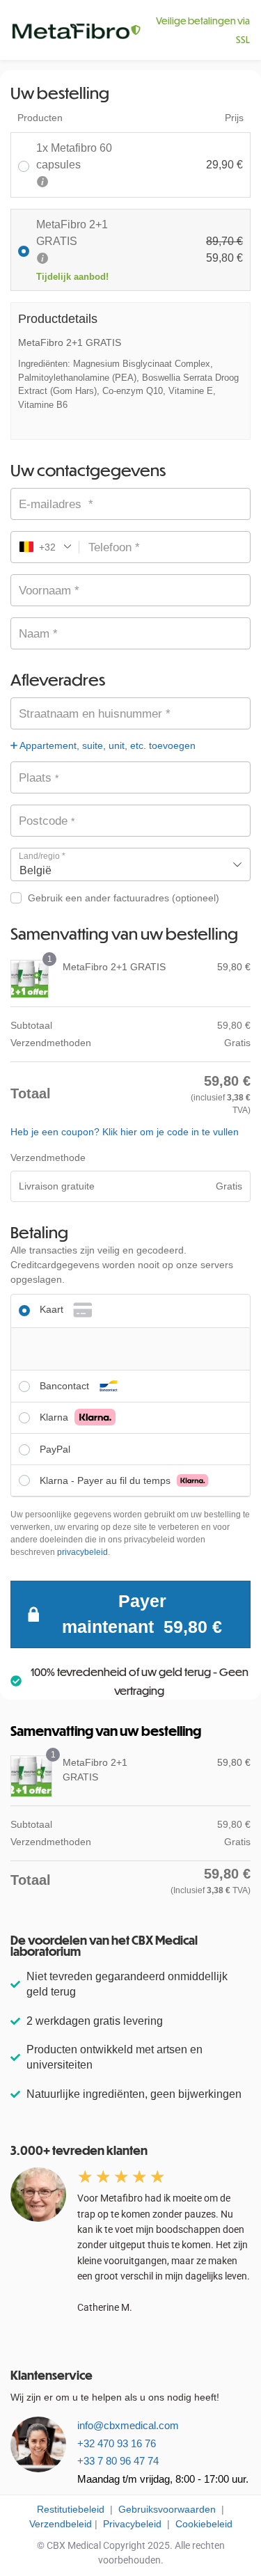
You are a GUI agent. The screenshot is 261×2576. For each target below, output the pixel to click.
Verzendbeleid (61, 2524)
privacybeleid (82, 1552)
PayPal (55, 1449)
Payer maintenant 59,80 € (142, 1614)
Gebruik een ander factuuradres (124, 898)
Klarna (55, 1417)
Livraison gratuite (57, 1186)
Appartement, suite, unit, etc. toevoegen (106, 745)
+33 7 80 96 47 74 (118, 2461)
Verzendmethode (48, 1157)
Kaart (53, 1309)
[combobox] (130, 864)
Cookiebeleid (204, 2524)
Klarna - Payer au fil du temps (106, 1480)
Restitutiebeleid (71, 2509)
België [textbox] (35, 870)
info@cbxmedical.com (128, 2425)
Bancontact (66, 1386)
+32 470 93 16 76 (117, 2443)
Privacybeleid (131, 2524)
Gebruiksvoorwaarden (167, 2509)
